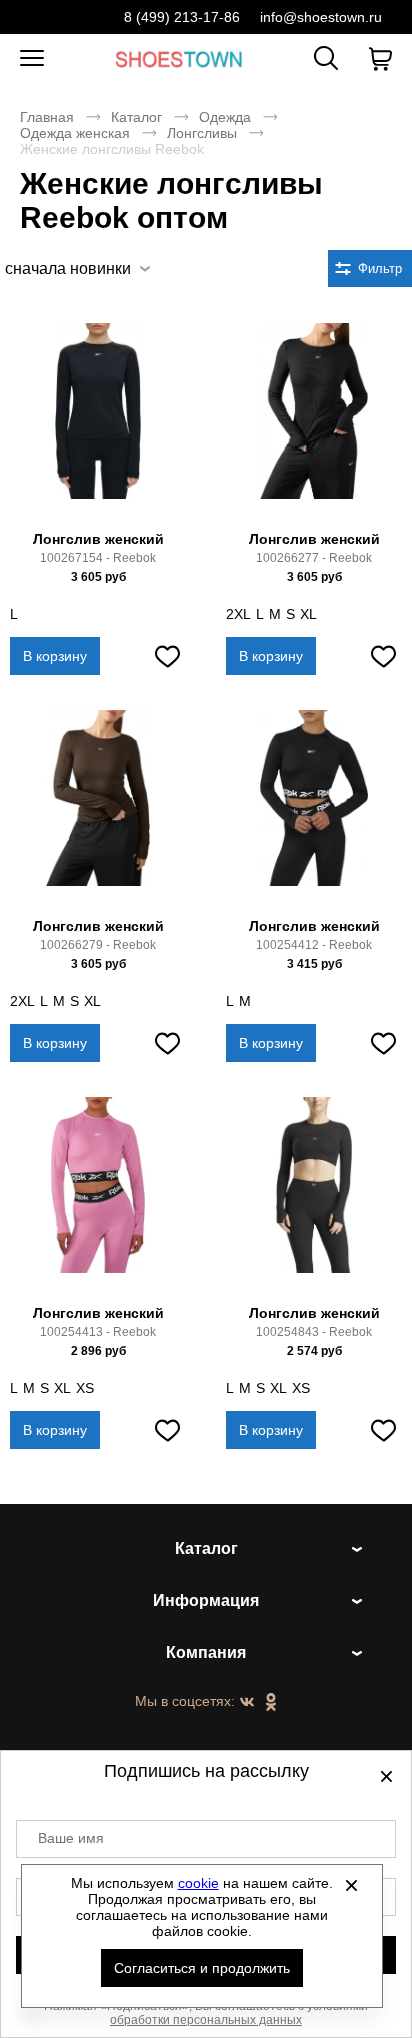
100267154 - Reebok (98, 558)
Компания (206, 1652)
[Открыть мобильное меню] (32, 59)
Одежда (225, 117)
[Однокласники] (271, 1703)
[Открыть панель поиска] (326, 58)
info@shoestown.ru (321, 17)
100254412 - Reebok (314, 945)
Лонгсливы (202, 133)
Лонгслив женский (98, 539)
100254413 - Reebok (98, 1332)
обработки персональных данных (206, 2020)
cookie (198, 1883)
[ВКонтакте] (247, 1703)
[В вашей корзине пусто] (380, 59)
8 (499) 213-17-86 (182, 17)
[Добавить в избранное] (167, 656)
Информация (206, 1600)
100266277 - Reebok (314, 558)
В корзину (55, 656)
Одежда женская (75, 133)
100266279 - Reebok (98, 945)
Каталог (136, 117)
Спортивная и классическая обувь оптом (179, 58)
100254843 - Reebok (314, 1332)
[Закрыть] (352, 1885)
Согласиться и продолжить (202, 1968)
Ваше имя (71, 1838)
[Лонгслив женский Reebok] (98, 422)
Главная (47, 117)
